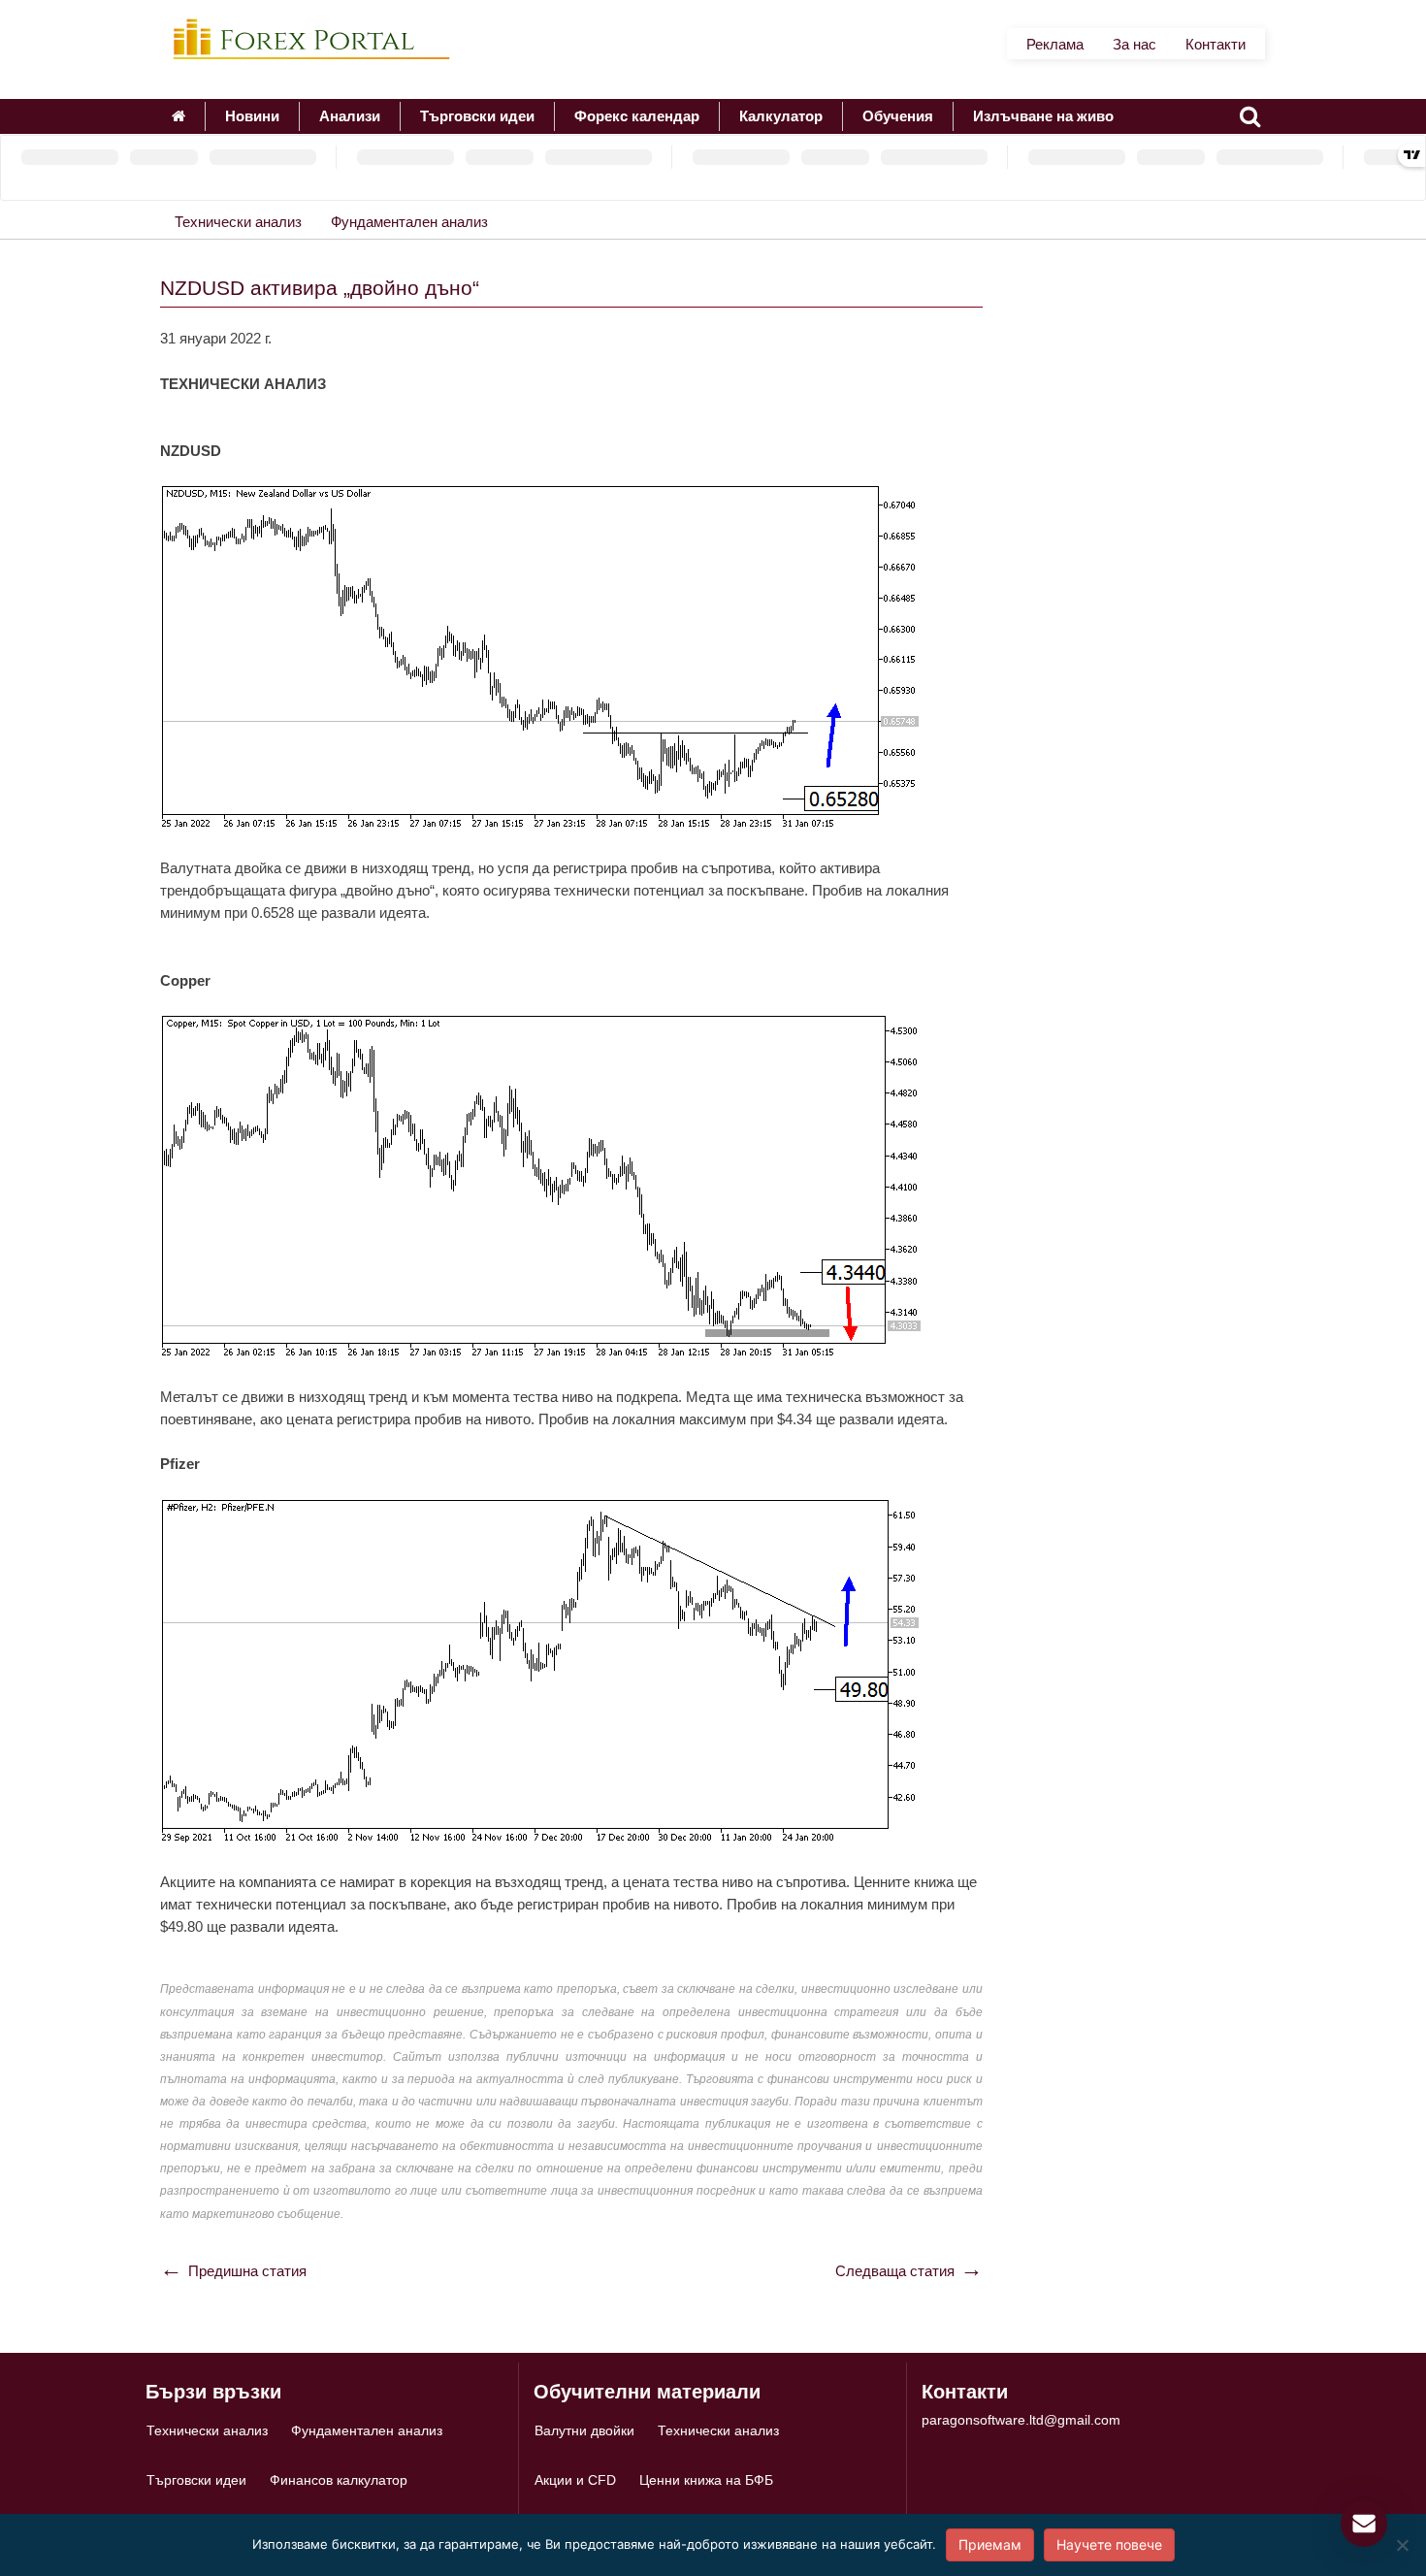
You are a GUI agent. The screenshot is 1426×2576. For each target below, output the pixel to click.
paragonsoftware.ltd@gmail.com (1021, 2420)
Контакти (1215, 44)
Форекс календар (637, 116)
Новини (252, 116)
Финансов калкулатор (339, 2480)
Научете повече (1109, 2544)
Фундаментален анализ (409, 222)
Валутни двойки (584, 2430)
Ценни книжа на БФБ (706, 2480)
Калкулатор (781, 116)
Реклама (1055, 44)
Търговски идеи (477, 116)
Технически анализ (238, 222)
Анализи (350, 116)
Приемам (990, 2544)
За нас (1134, 44)
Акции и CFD (575, 2480)
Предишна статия (247, 2271)
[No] (1402, 2545)
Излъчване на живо (1043, 116)
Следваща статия (895, 2271)
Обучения (898, 116)
